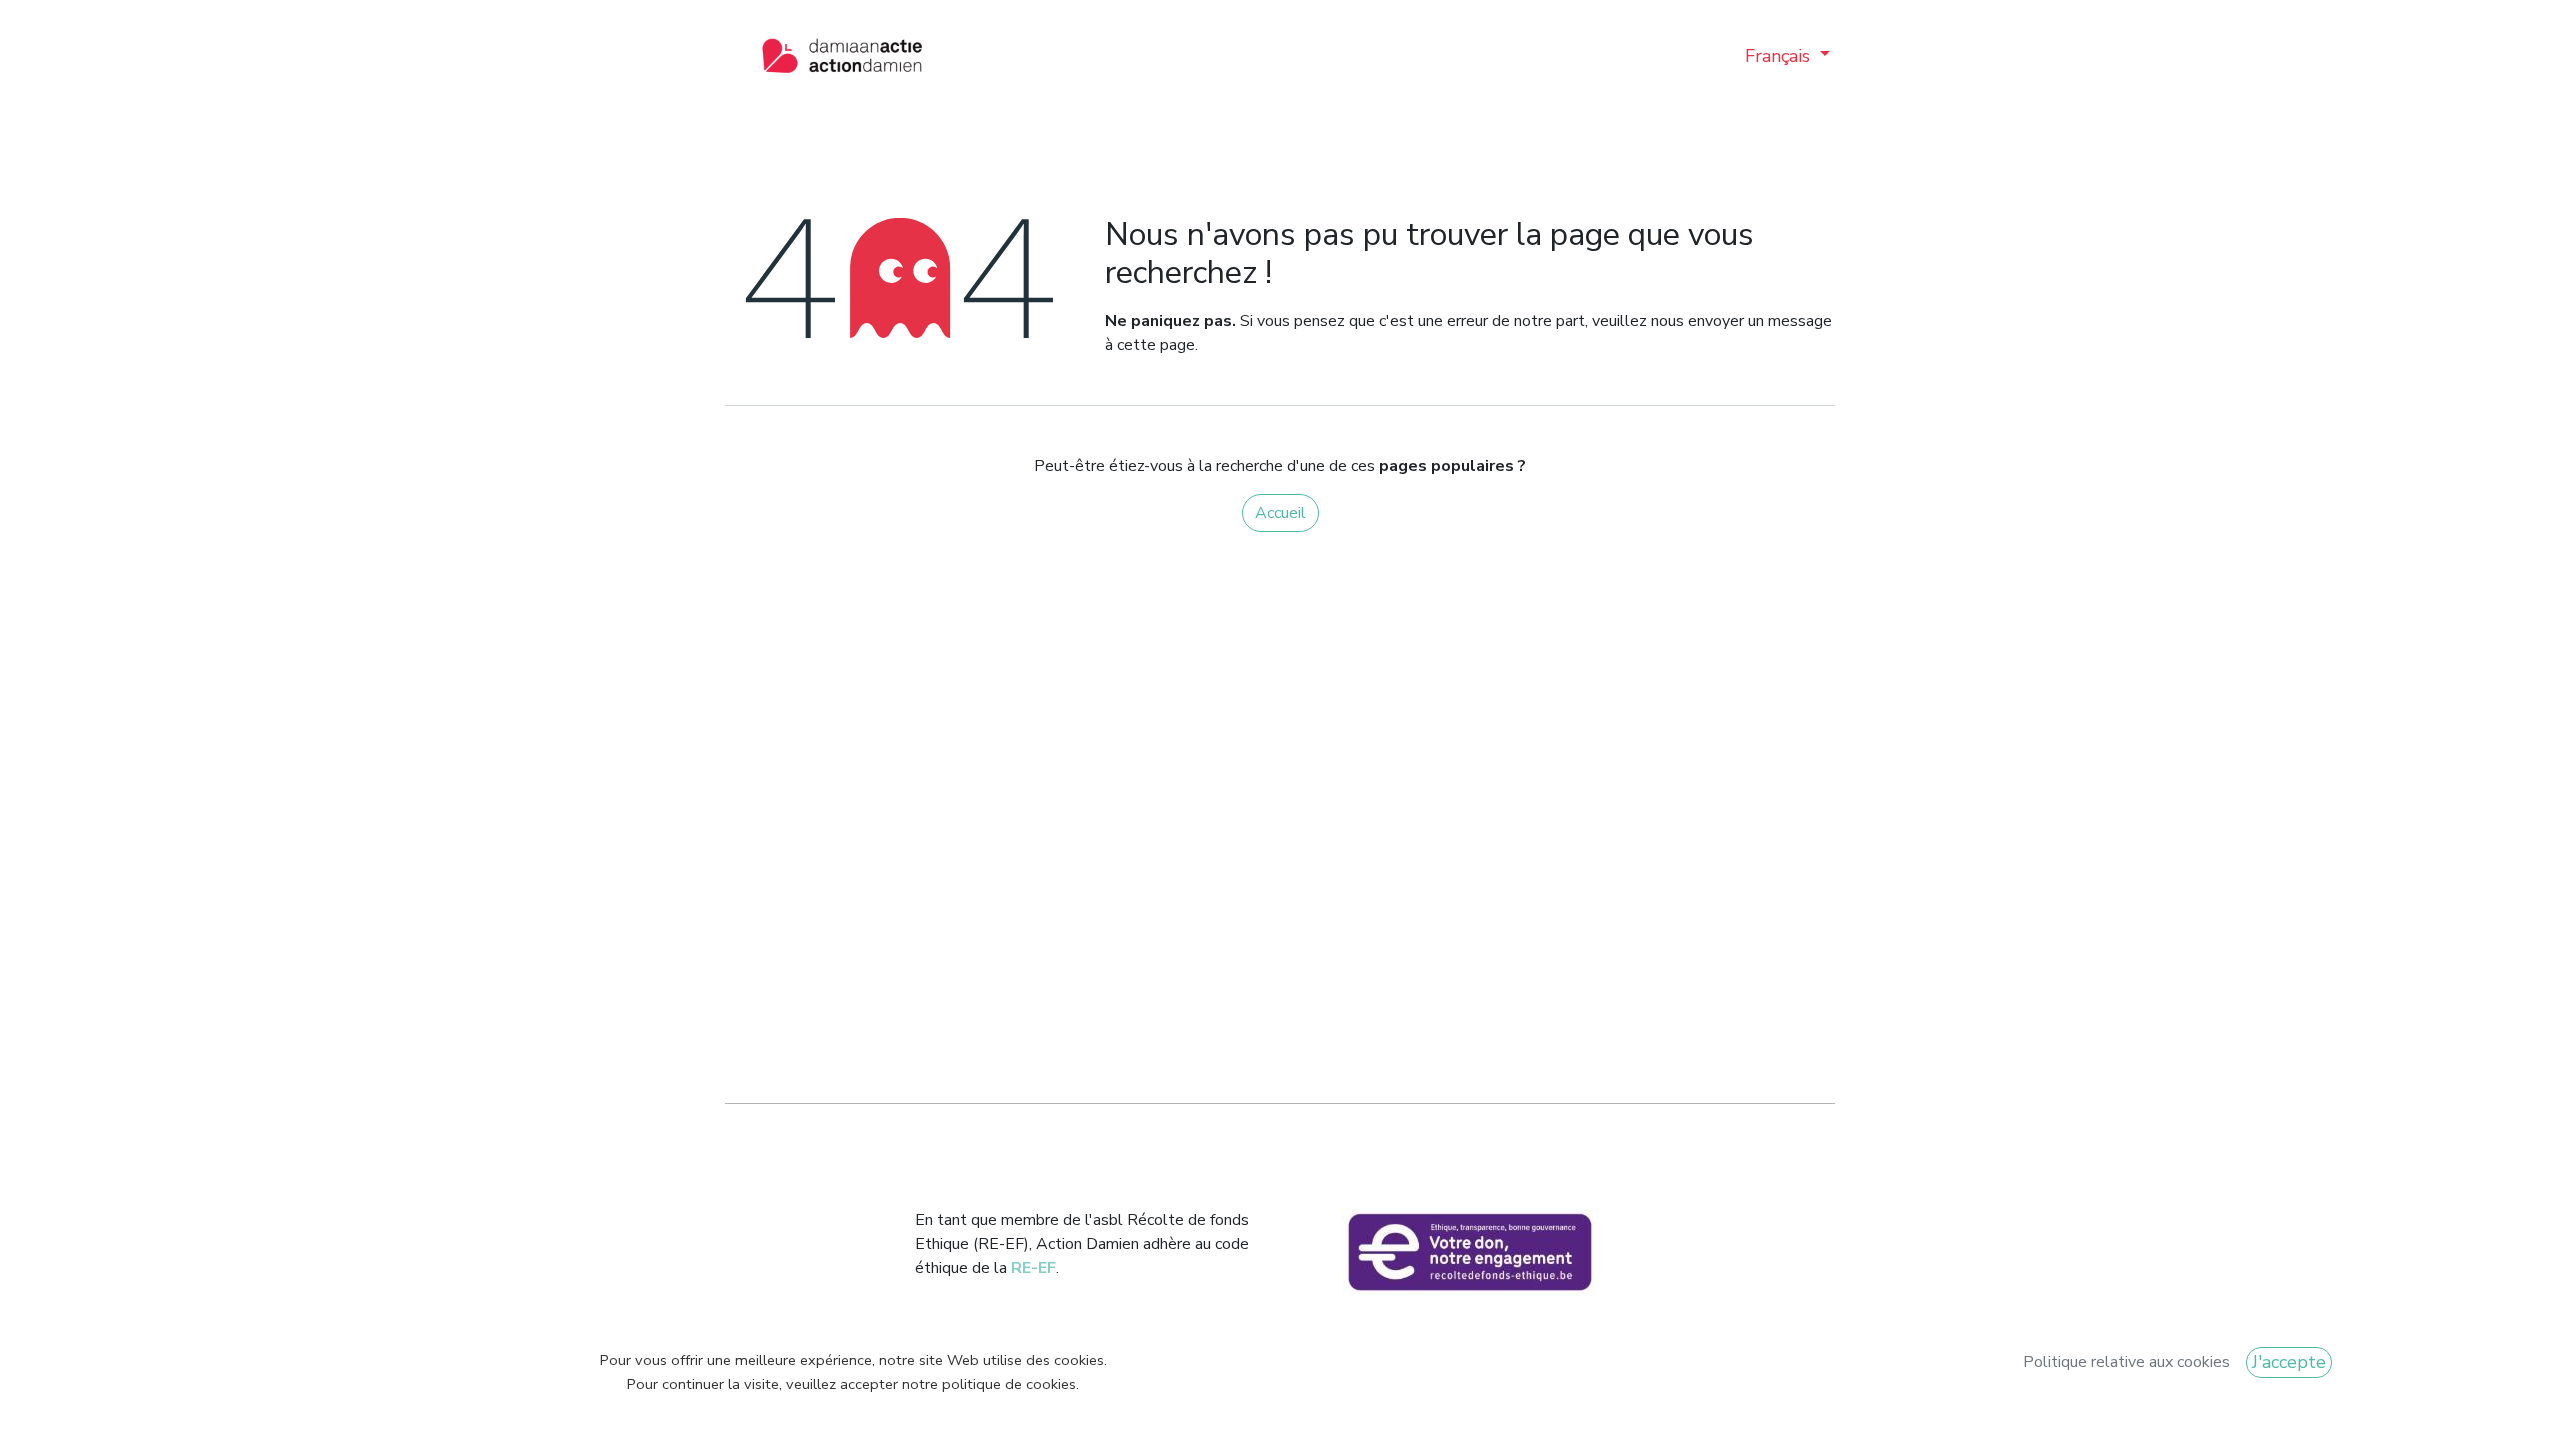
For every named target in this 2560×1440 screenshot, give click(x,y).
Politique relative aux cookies (2126, 1362)
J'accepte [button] (2289, 1362)
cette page (1156, 345)
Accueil (1280, 513)
